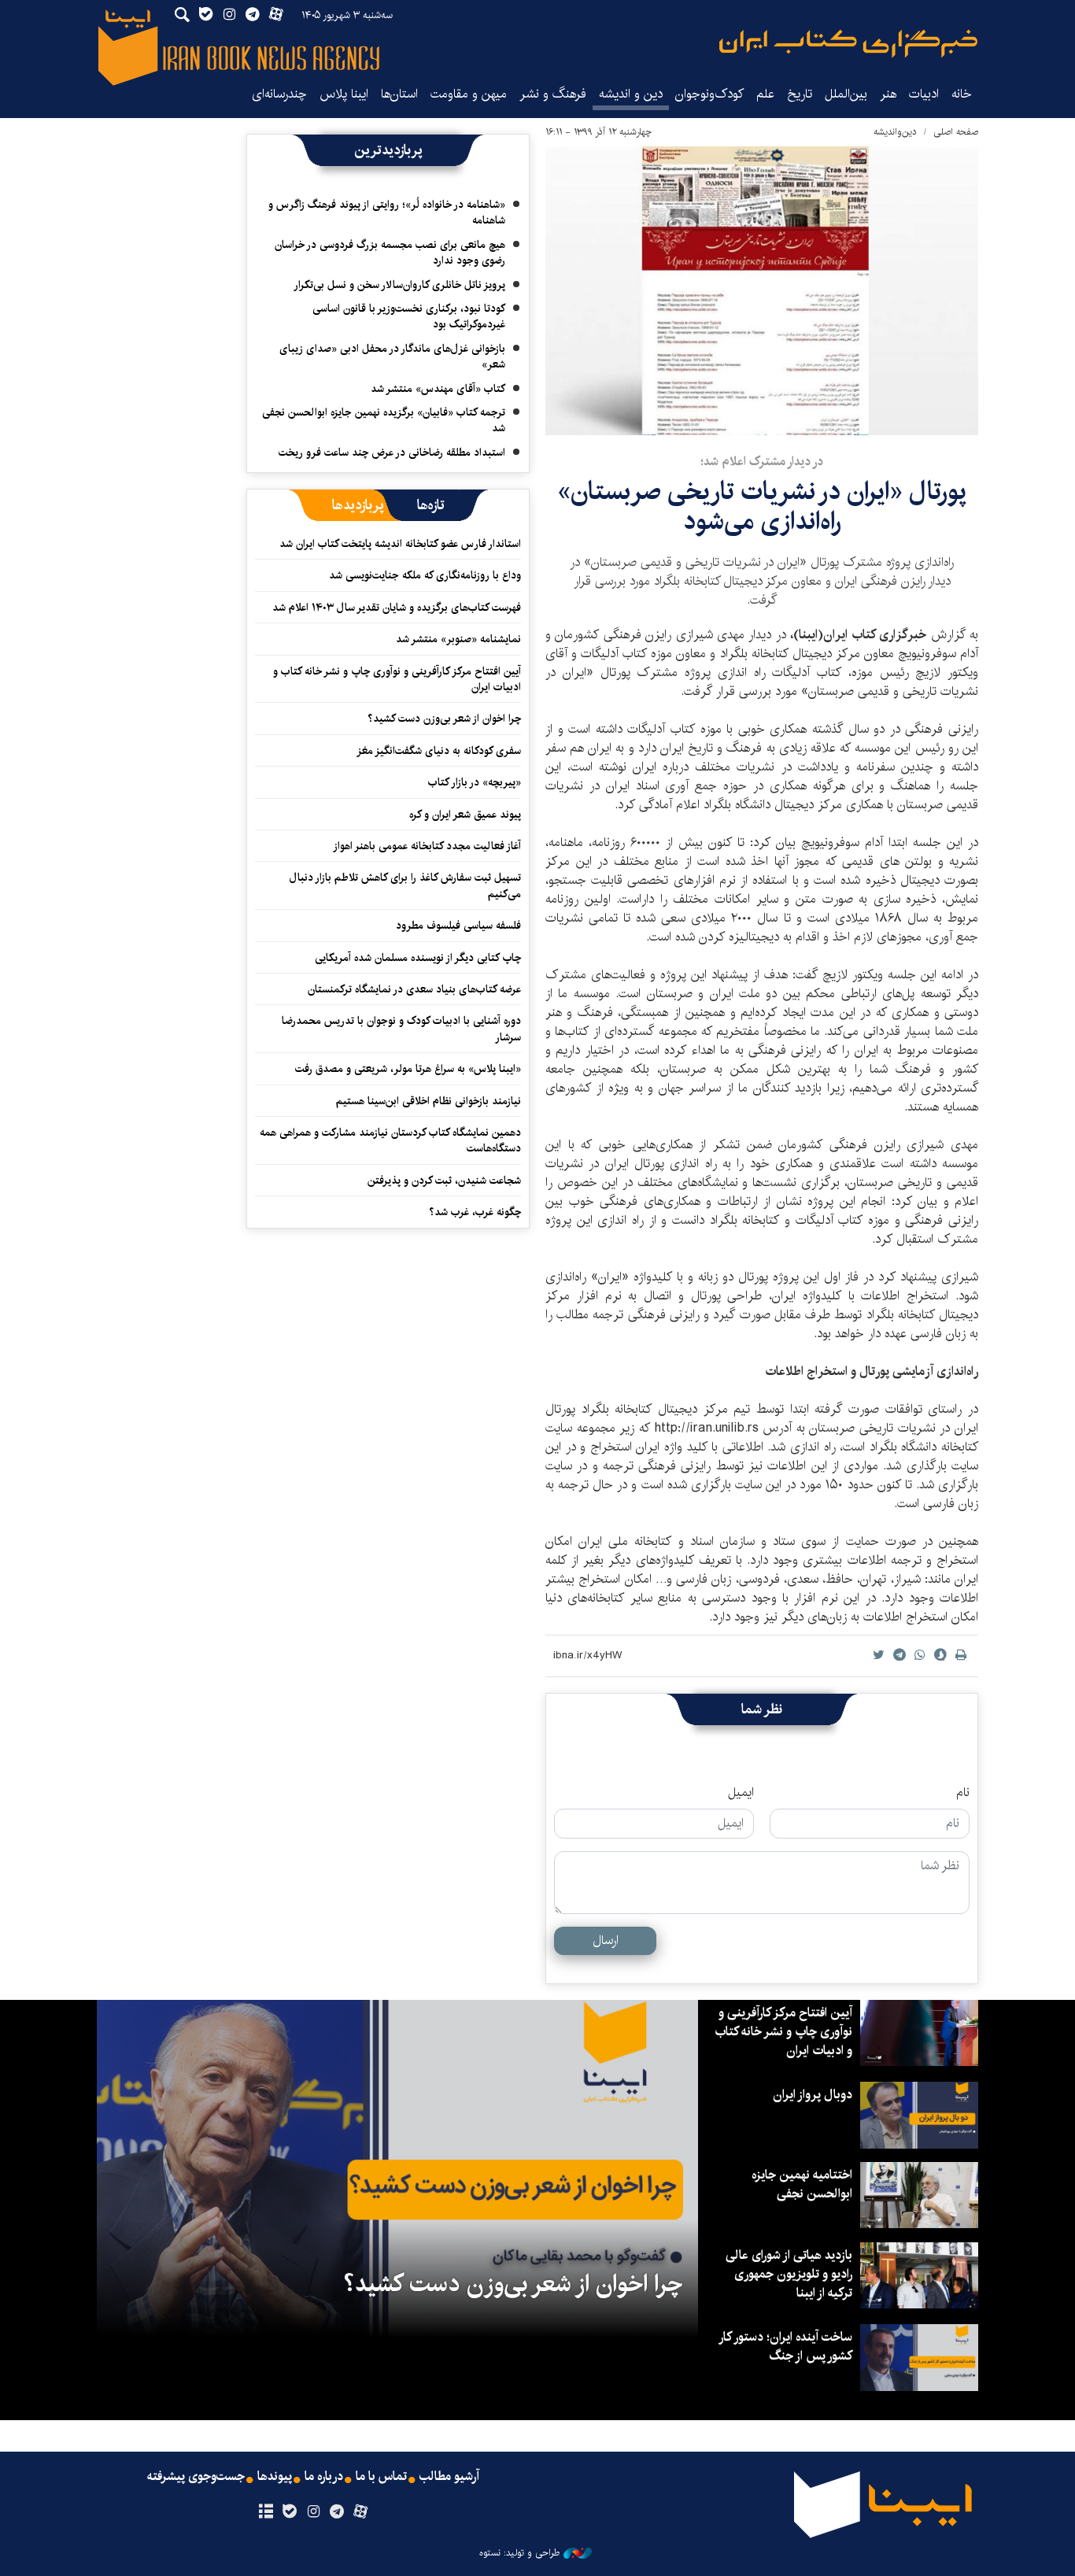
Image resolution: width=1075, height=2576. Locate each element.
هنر (888, 94)
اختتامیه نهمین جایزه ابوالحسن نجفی (802, 2184)
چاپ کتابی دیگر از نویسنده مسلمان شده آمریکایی (418, 958)
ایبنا (848, 44)
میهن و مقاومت (469, 94)
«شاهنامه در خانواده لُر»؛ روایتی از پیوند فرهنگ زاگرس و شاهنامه (387, 213)
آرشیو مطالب (449, 2477)
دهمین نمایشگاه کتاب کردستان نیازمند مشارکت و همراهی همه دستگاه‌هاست (390, 1140)
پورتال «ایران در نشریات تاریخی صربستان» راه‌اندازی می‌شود (762, 506)
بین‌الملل (846, 94)
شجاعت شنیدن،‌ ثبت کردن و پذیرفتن (444, 1181)
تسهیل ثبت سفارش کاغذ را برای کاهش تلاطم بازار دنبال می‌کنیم (405, 885)
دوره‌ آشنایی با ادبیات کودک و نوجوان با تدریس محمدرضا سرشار (401, 1029)
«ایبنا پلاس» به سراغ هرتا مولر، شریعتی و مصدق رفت (408, 1069)
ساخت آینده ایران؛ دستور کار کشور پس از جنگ (786, 2347)
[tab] (431, 505)
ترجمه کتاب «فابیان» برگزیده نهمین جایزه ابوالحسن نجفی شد (384, 420)
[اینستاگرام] (313, 2512)
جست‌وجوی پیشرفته (196, 2477)
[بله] (289, 2512)
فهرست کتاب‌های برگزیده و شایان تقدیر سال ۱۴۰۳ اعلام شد (397, 608)
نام (963, 1793)
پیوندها (275, 2477)
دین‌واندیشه (895, 132)
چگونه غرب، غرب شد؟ (475, 1212)
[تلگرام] (337, 2512)
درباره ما (324, 2477)
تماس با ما (381, 2477)
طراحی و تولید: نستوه (519, 2553)
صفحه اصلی (956, 132)
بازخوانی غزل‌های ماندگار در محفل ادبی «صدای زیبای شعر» (392, 357)
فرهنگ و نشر (553, 94)
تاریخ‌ (800, 94)
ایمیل (741, 1793)
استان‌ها (399, 94)
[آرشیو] (266, 2512)
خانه (962, 94)
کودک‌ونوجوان (709, 94)
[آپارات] (361, 2512)
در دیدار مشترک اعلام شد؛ (762, 462)
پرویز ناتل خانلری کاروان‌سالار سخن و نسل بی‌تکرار (399, 285)
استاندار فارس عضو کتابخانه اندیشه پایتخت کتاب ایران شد (400, 544)
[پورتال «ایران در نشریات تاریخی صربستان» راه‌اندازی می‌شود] (762, 291)
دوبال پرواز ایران (813, 2095)
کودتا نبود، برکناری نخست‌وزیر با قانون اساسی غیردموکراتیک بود (409, 316)
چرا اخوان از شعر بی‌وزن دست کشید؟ (444, 719)
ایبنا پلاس (344, 94)
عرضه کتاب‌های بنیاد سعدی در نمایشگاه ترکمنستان (414, 989)
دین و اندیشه (631, 94)
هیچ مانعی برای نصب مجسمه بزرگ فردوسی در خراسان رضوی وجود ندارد (390, 253)
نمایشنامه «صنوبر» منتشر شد (458, 639)
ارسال (606, 1940)
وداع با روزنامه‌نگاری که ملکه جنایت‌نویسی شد (425, 575)
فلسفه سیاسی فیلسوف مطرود (458, 926)
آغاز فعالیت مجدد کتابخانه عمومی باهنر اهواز (427, 846)
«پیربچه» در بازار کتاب (475, 782)
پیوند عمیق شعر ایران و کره (465, 815)
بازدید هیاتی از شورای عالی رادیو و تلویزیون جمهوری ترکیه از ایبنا (789, 2274)
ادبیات (924, 94)
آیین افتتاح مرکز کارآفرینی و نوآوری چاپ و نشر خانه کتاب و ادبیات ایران (397, 679)
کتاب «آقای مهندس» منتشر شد (438, 389)
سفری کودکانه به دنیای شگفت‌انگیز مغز (439, 751)
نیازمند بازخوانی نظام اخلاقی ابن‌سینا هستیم (429, 1101)
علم (765, 94)
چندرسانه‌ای (279, 94)
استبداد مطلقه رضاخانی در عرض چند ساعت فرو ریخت (392, 453)
